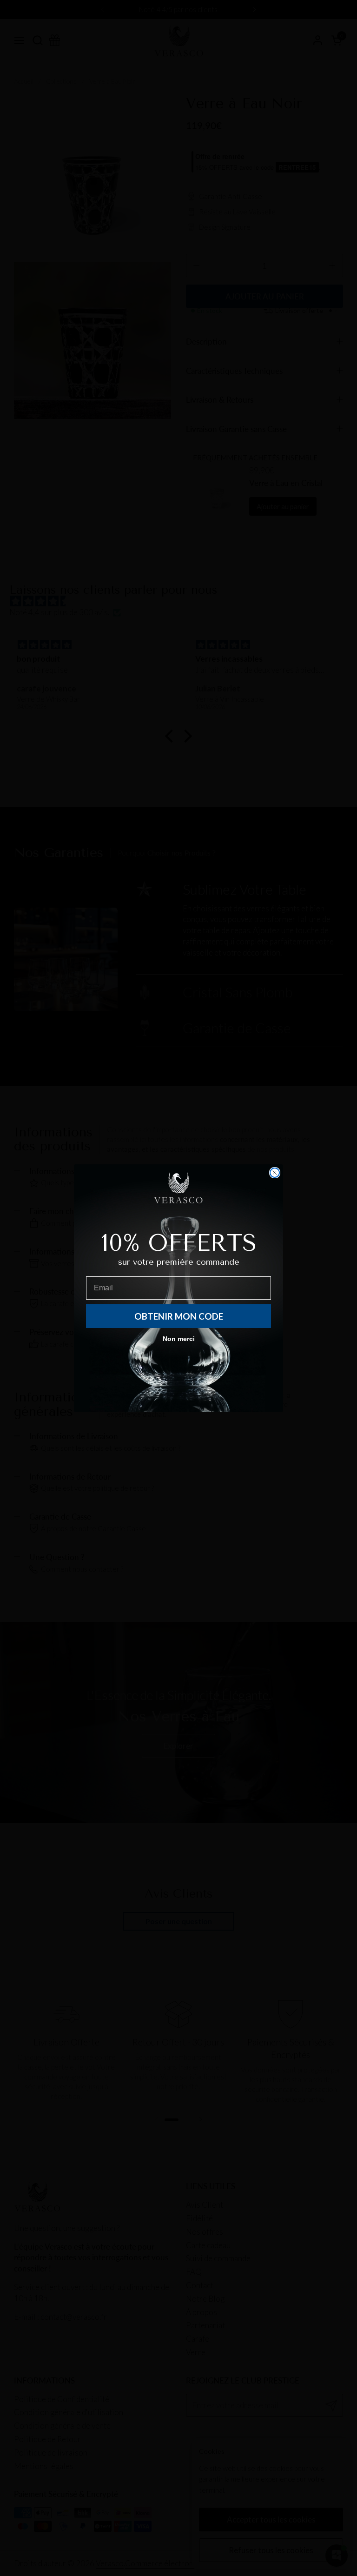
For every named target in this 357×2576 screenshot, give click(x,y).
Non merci (179, 1339)
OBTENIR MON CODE (179, 1316)
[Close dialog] (275, 1173)
